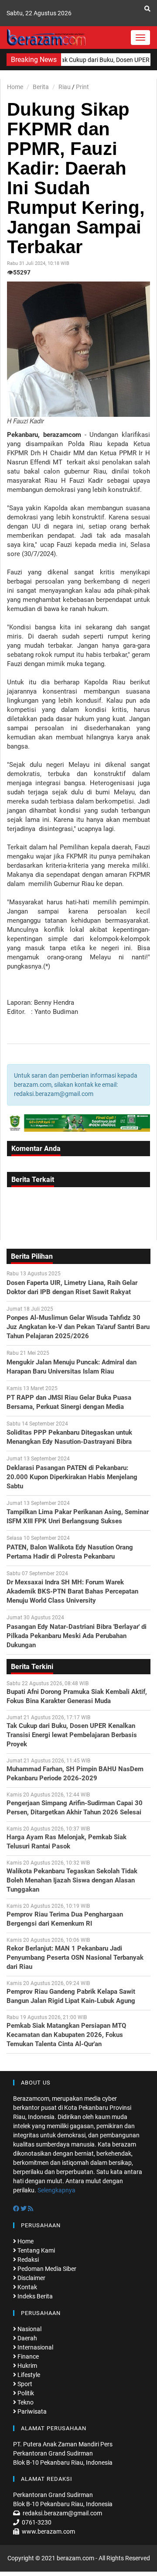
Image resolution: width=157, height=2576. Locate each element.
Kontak (27, 2287)
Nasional (29, 2329)
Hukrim (27, 2366)
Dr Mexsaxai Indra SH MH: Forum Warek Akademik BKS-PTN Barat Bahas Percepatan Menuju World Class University (72, 1591)
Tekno (25, 2402)
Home (15, 87)
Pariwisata (31, 2411)
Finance (27, 2356)
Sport (24, 2384)
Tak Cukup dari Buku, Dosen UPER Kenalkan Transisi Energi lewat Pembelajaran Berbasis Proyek (72, 1735)
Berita (41, 87)
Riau (65, 87)
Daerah (27, 2338)
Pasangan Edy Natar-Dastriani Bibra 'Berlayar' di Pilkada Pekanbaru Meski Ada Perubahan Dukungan (77, 1636)
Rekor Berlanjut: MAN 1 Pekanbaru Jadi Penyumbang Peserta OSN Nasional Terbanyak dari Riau (75, 1958)
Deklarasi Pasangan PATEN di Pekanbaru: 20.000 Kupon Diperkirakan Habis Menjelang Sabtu (72, 1477)
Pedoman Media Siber (46, 2269)
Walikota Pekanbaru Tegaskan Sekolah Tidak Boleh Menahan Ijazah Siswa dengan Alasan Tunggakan (72, 1880)
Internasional (35, 2347)
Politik (25, 2393)
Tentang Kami (36, 2250)
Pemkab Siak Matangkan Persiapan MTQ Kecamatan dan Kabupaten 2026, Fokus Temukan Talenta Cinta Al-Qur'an (66, 2035)
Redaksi (27, 2260)
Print (82, 87)
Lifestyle (28, 2375)
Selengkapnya (56, 2190)
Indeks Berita (34, 2296)
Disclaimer (31, 2278)
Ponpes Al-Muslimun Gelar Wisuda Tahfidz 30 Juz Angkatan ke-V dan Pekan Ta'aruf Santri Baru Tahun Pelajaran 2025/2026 (78, 1327)
